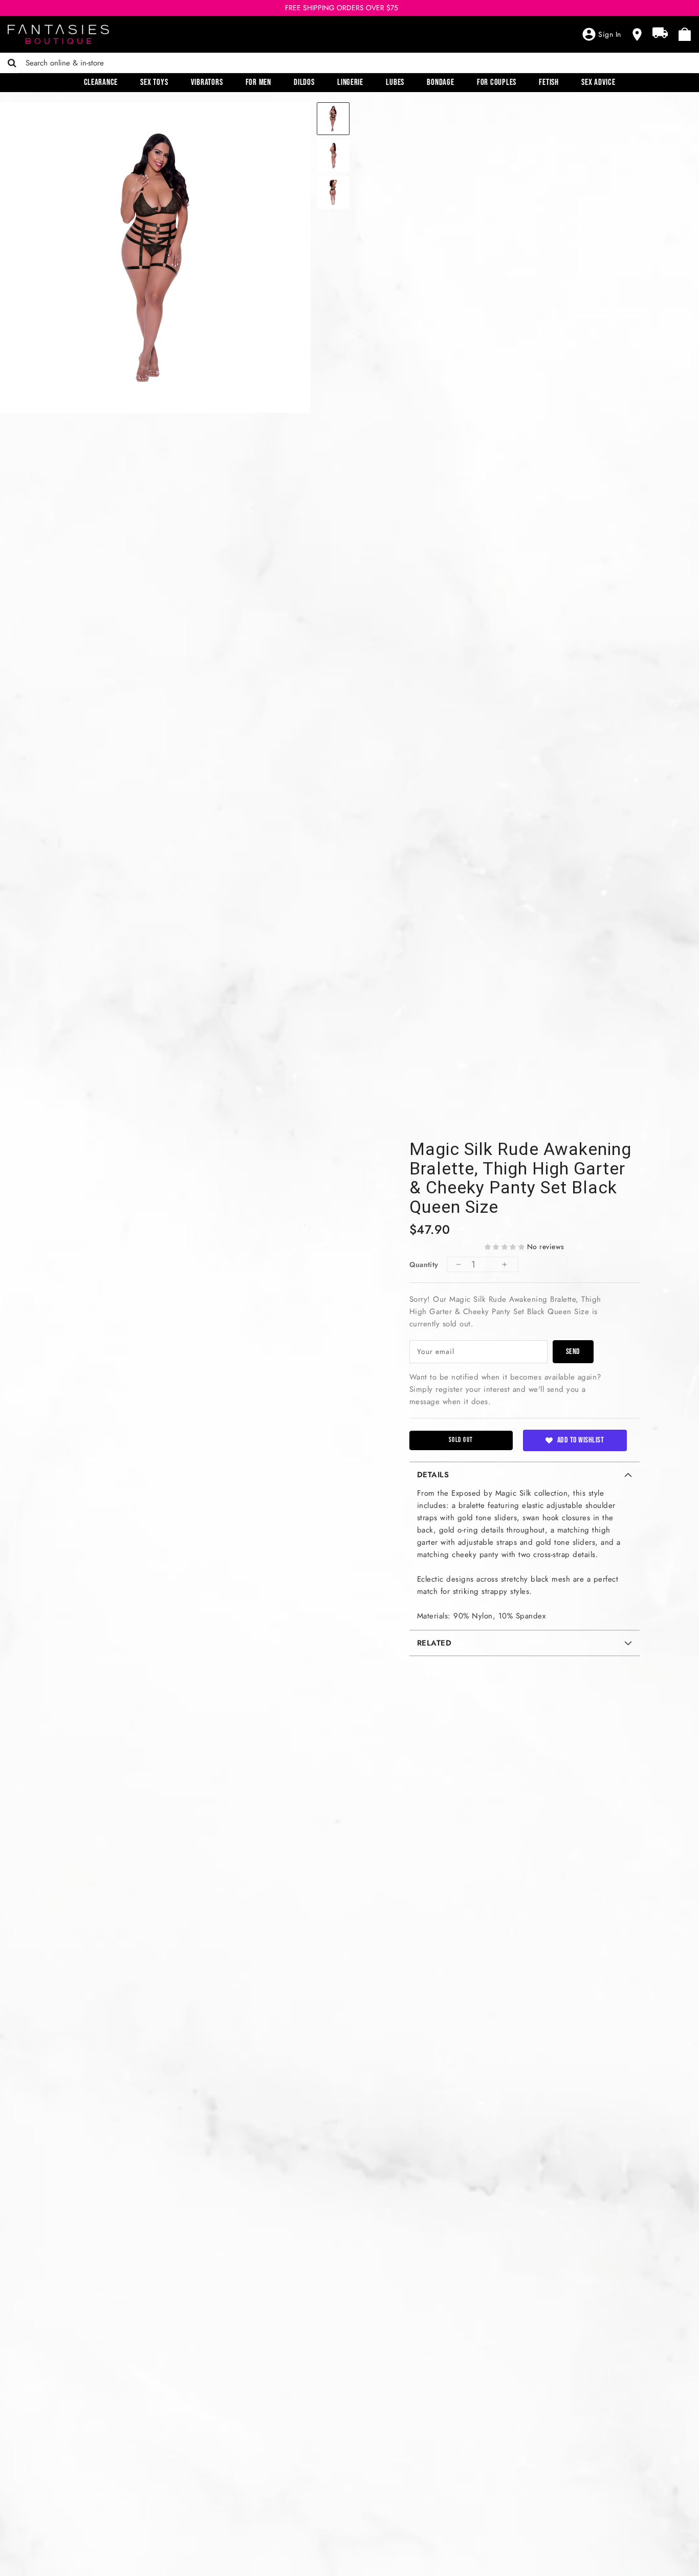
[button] (505, 1247)
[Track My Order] (660, 33)
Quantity (424, 1264)
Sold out (461, 1440)
